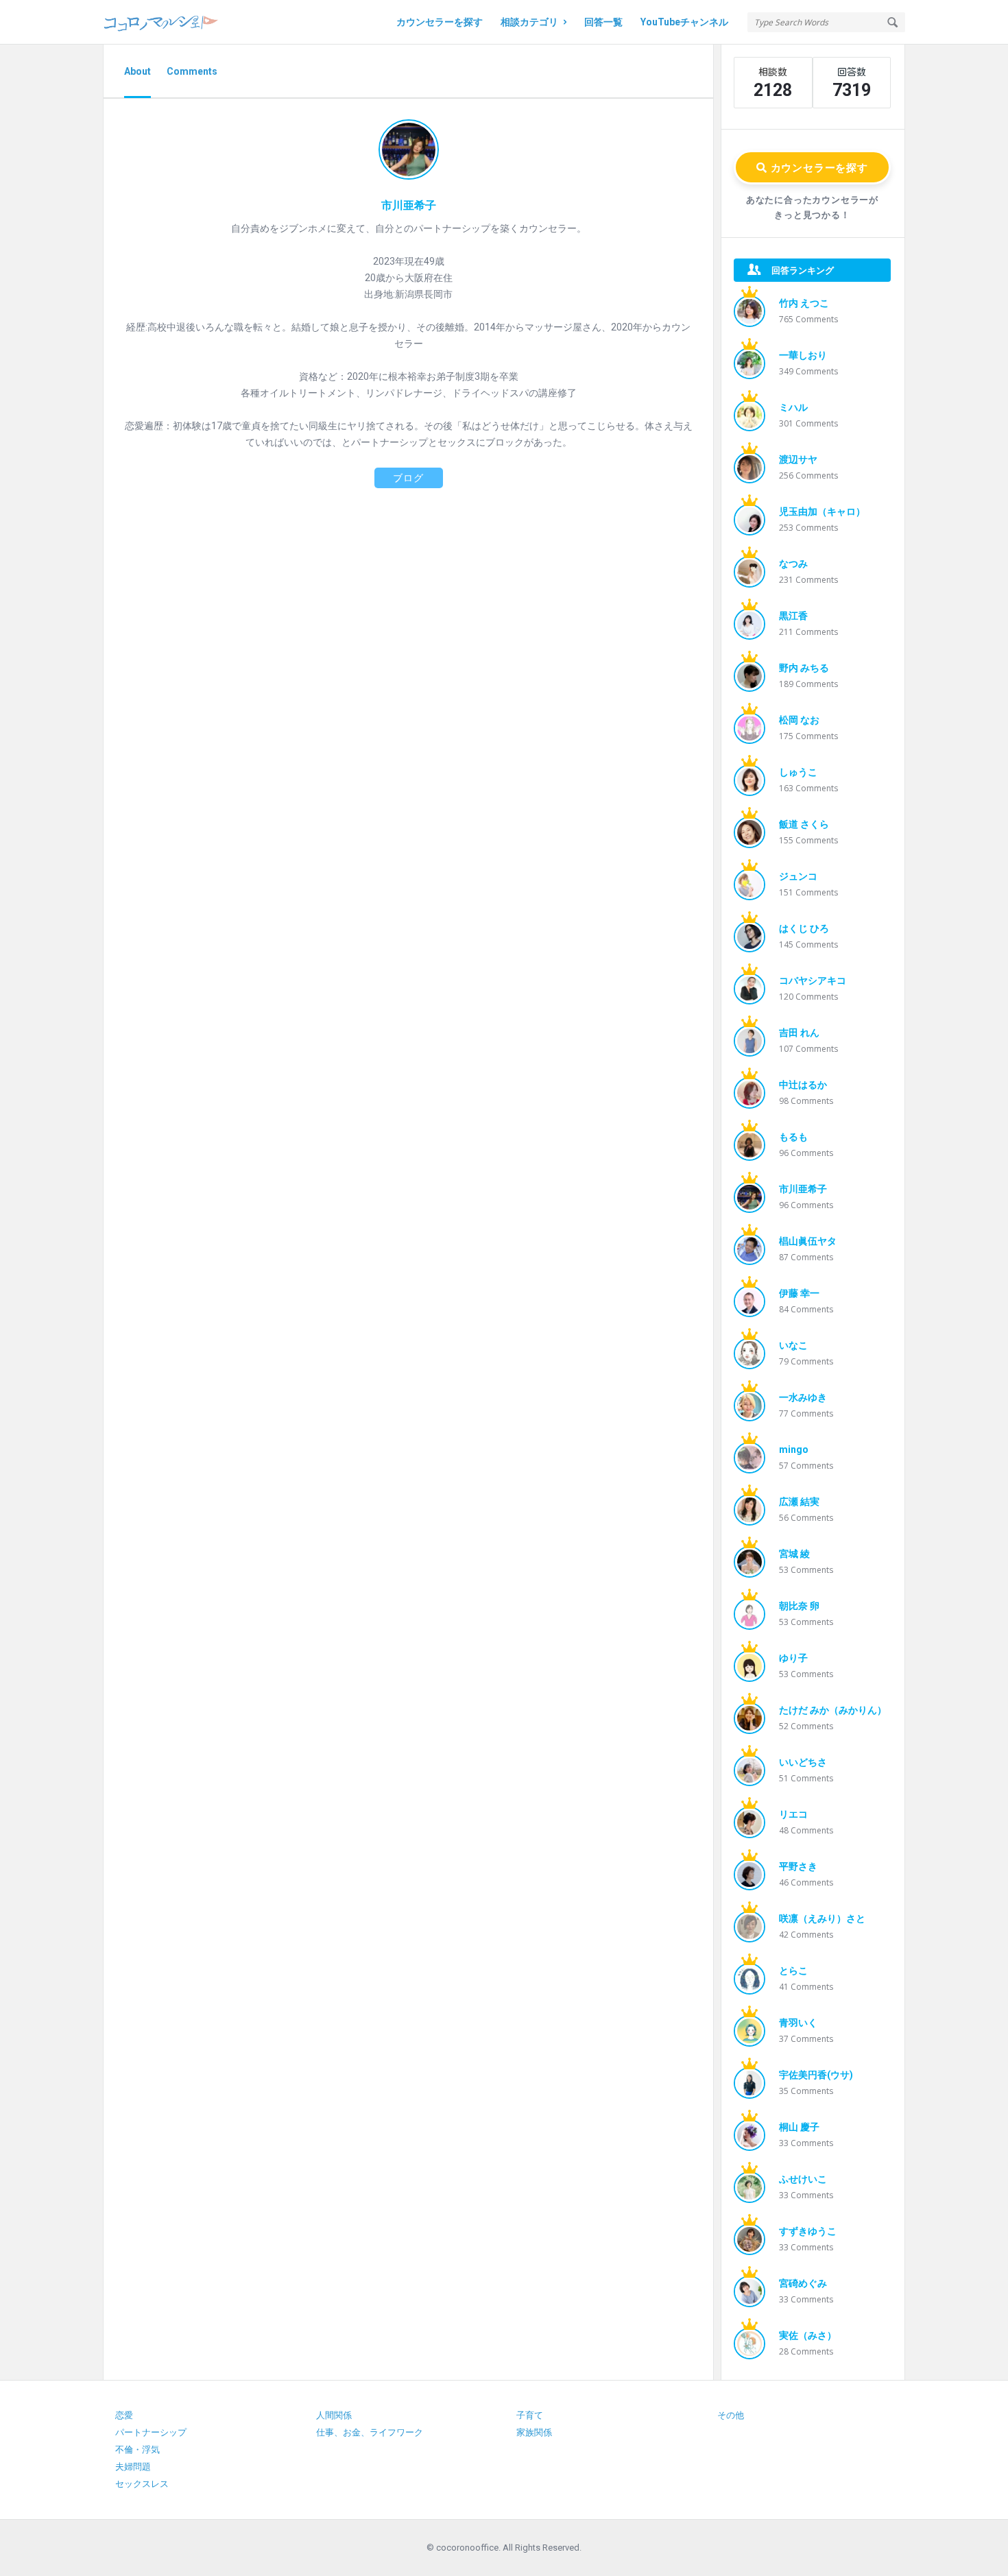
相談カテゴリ (529, 22)
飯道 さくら (804, 824)
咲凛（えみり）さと (822, 1918)
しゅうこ (798, 772)
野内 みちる (804, 668)
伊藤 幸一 (799, 1293)
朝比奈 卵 (799, 1606)
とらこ (793, 1971)
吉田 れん (799, 1033)
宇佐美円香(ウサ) (816, 2075)
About (137, 71)
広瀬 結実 (799, 1502)
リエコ (793, 1814)
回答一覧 (603, 22)
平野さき (798, 1866)
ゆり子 (793, 1658)
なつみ (793, 564)
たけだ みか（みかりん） (833, 1710)
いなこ (793, 1345)
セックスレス (142, 2484)
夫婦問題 (133, 2467)
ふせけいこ (803, 2179)
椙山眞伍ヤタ (808, 1241)
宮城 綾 (794, 1554)
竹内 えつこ (804, 303)
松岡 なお (799, 720)
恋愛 (124, 2415)
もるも (793, 1137)
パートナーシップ (151, 2432)
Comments (192, 71)
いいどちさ (803, 1762)
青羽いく (798, 2023)
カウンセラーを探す (440, 22)
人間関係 (334, 2415)
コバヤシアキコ (813, 980)
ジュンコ (798, 876)
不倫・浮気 (137, 2449)
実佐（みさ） (808, 2335)
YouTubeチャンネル (684, 22)
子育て (530, 2415)
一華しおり (803, 355)
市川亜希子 (803, 1189)
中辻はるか (803, 1085)
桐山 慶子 (799, 2127)
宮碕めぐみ (803, 2283)
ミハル (793, 407)
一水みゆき (803, 1397)
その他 (731, 2415)
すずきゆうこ (808, 2231)
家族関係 (534, 2432)
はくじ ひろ (804, 928)
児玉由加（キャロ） (822, 511)
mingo (794, 1449)
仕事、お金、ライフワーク (370, 2432)
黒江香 (793, 616)
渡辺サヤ (798, 459)
